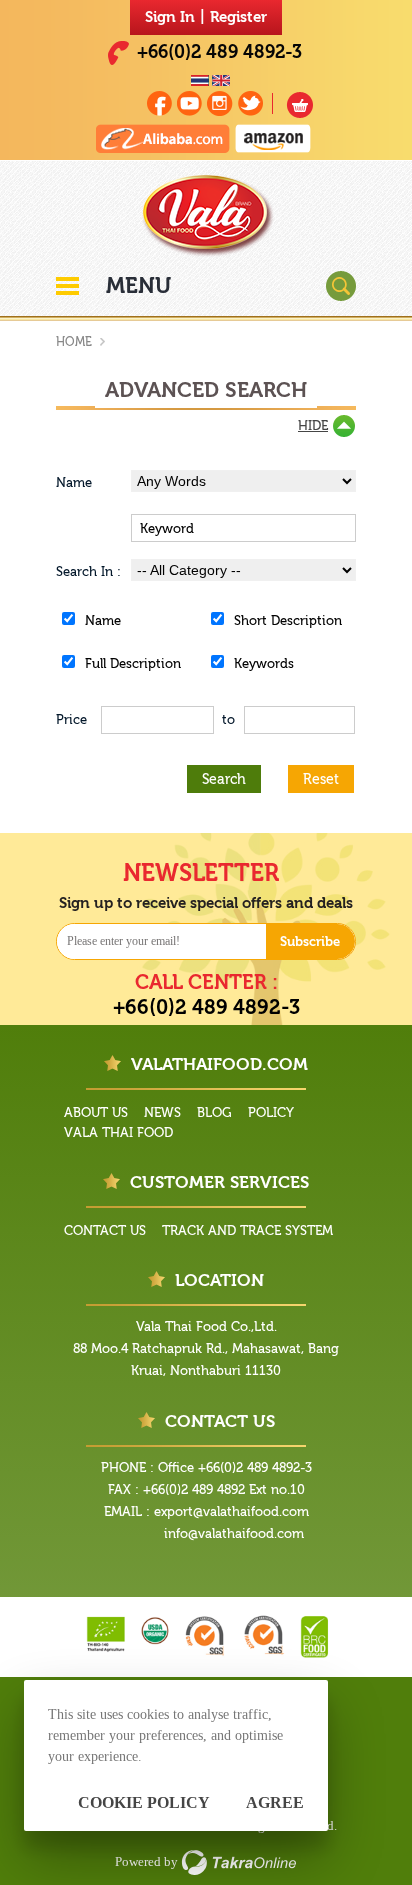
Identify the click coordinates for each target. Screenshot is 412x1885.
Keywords (264, 663)
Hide (313, 425)
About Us (96, 1112)
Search (224, 780)
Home (74, 342)
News (162, 1112)
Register (238, 17)
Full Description (133, 663)
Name (103, 620)
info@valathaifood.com (234, 1533)
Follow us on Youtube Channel (189, 103)
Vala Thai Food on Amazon (273, 138)
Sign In (170, 17)
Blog (214, 1112)
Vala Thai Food (118, 1132)
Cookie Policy (144, 1802)
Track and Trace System (247, 1230)
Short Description (288, 620)
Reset (321, 780)
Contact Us (105, 1230)
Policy (271, 1112)
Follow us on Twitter (250, 103)
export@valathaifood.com (231, 1511)
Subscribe (310, 941)
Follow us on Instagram (220, 103)
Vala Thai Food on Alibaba (163, 138)
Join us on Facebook (159, 103)
